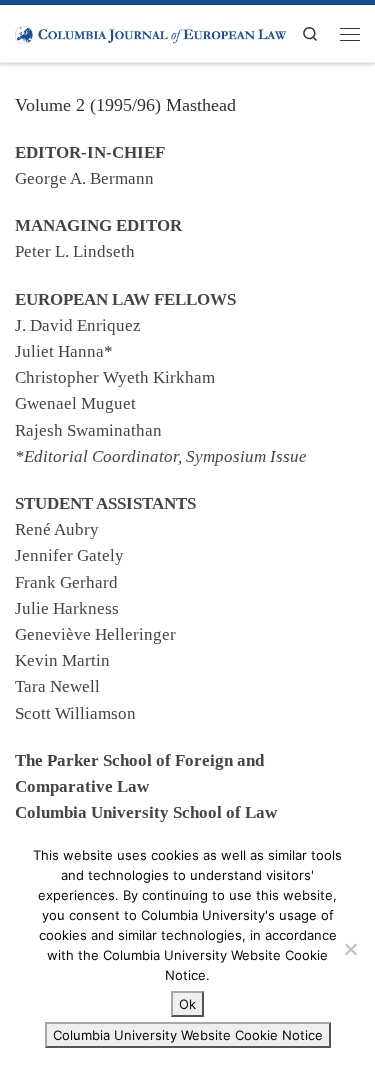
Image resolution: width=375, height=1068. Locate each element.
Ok (187, 1004)
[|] (150, 33)
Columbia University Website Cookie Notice (188, 1035)
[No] (350, 949)
